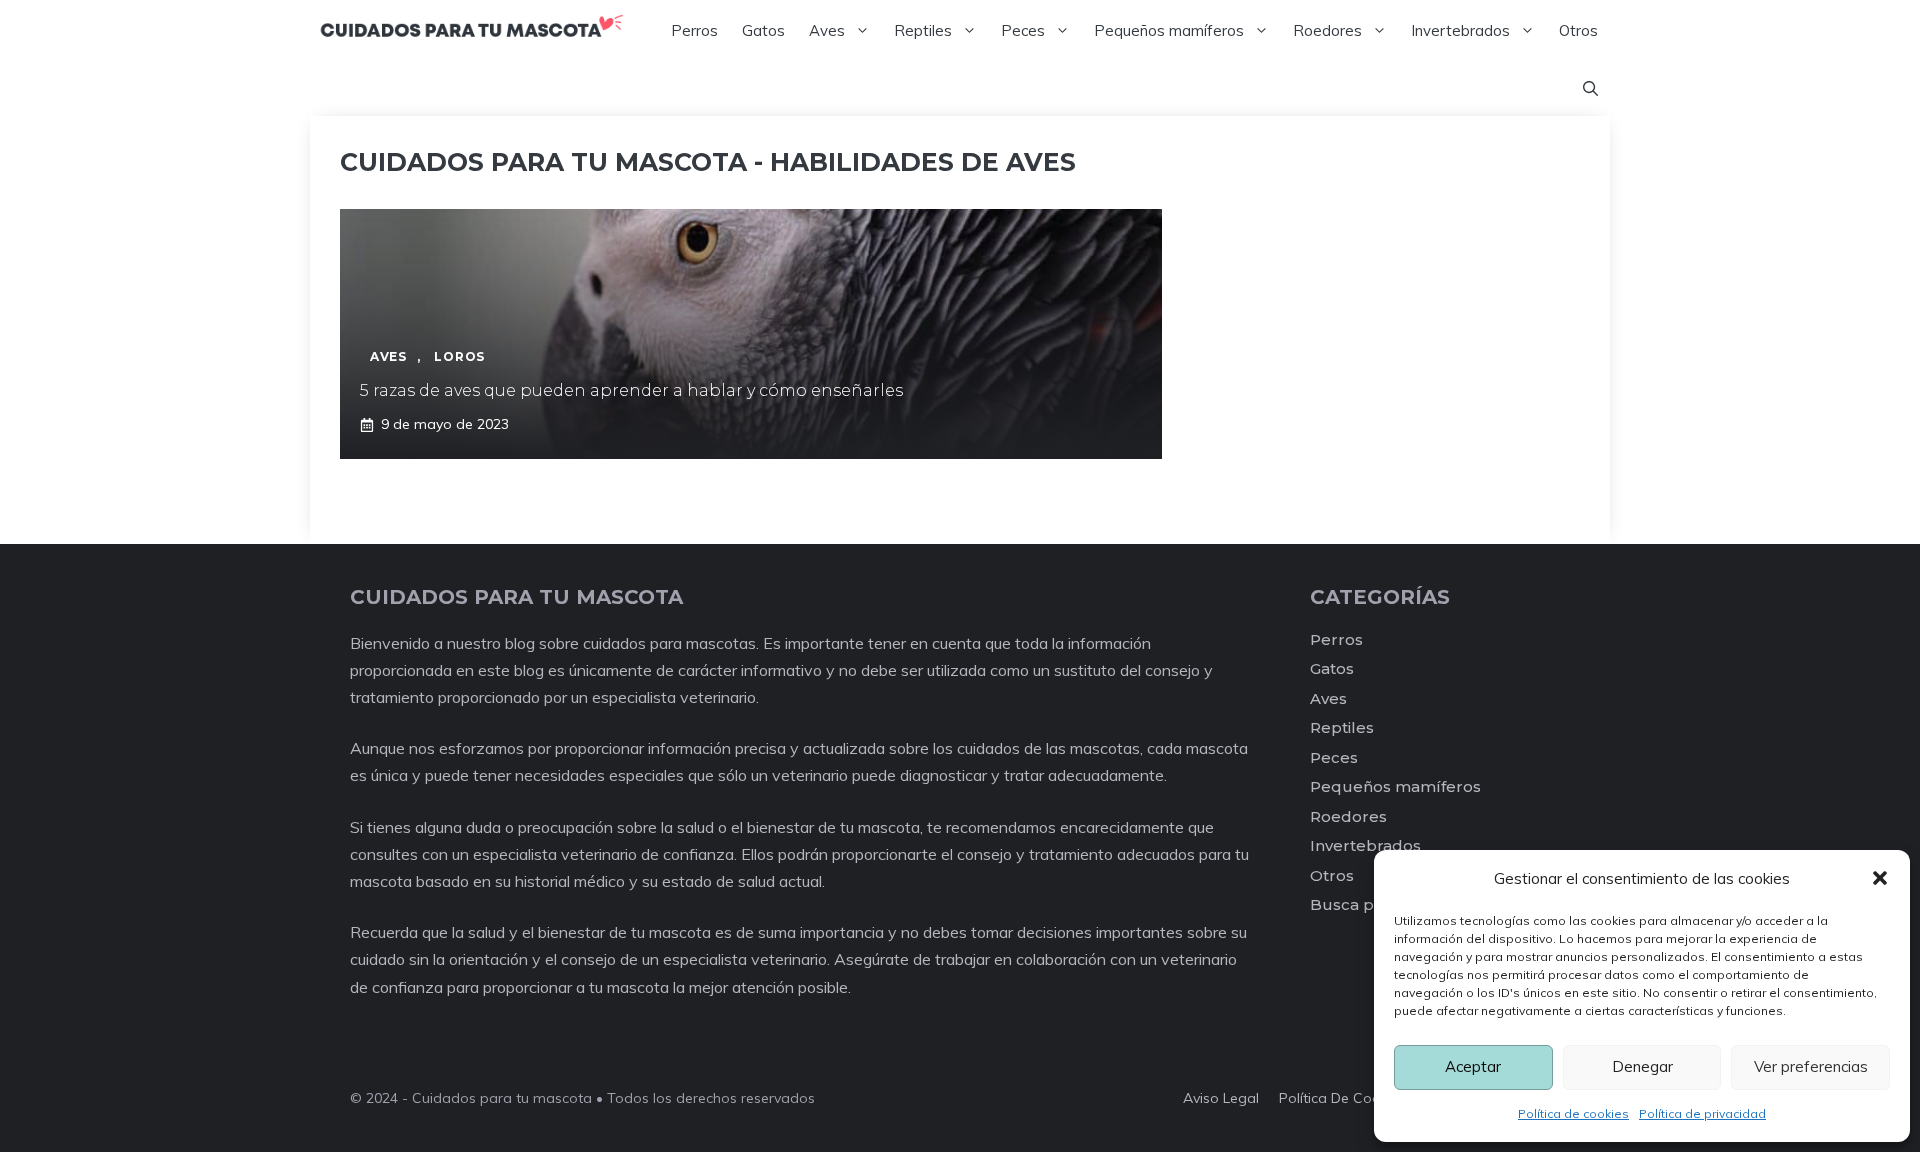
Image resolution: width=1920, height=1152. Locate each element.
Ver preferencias (1811, 1066)
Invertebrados (1460, 30)
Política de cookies (1573, 1113)
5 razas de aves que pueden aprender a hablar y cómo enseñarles (631, 390)
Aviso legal (1221, 1098)
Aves (827, 30)
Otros (1578, 30)
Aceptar (1473, 1066)
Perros (694, 30)
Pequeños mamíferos (1169, 30)
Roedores (1327, 30)
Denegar (1642, 1066)
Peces (1023, 30)
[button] (1880, 878)
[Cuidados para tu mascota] (471, 31)
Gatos (763, 30)
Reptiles (923, 30)
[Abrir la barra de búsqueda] (1590, 89)
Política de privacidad (1702, 1113)
